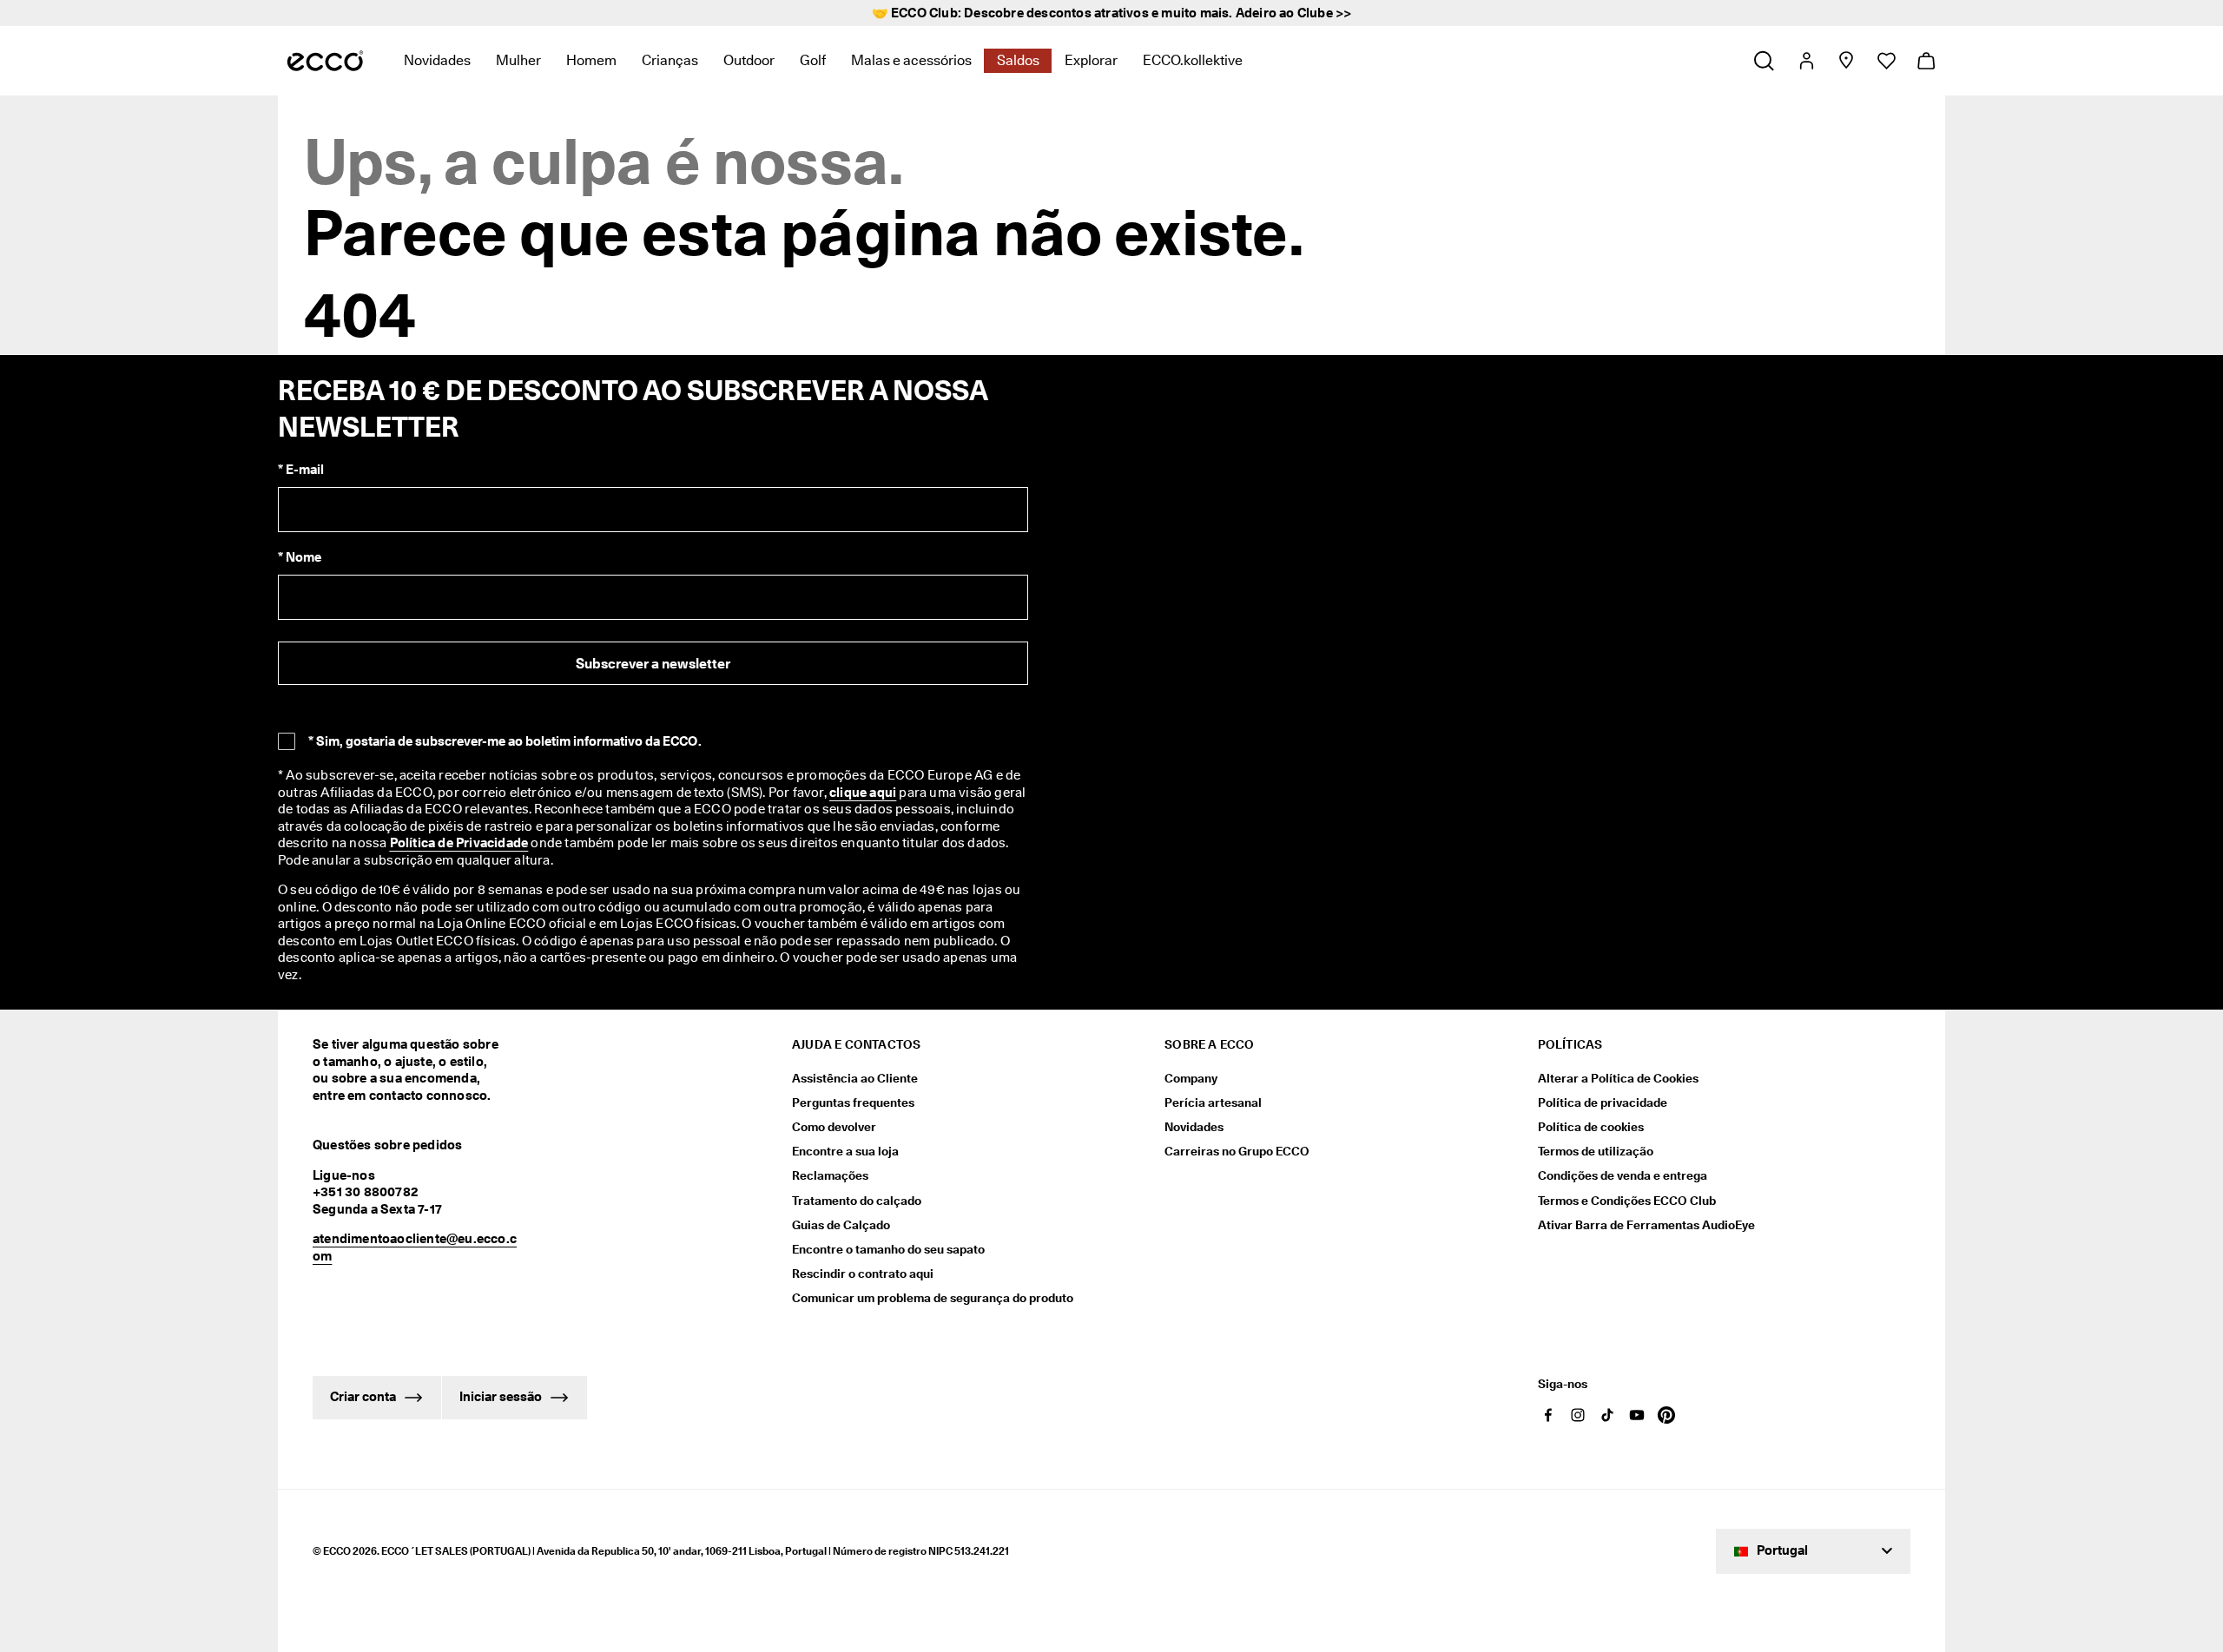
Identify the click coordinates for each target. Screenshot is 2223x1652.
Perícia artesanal (1213, 1102)
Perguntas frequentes (853, 1102)
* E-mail (301, 470)
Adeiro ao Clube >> (1294, 13)
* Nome (300, 557)
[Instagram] (1578, 1415)
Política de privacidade (1603, 1102)
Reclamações (830, 1175)
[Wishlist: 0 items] (1886, 61)
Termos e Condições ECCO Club (1627, 1201)
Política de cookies (1591, 1127)
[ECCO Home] (325, 61)
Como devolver (834, 1127)
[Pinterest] (1666, 1415)
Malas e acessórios (911, 60)
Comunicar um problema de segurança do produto (933, 1298)
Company (1191, 1078)
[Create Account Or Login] (1806, 61)
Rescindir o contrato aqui (863, 1274)
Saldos (1018, 60)
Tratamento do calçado (857, 1201)
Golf (813, 60)
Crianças (670, 60)
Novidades (437, 60)
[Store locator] (1846, 61)
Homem (591, 60)
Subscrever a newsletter (653, 664)
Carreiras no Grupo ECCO (1237, 1151)
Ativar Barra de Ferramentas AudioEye (1646, 1225)
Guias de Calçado (841, 1225)
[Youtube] (1637, 1415)
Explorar (1091, 60)
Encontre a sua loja (845, 1151)
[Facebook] (1548, 1415)
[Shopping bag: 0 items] (1926, 61)
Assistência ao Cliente (855, 1078)
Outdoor (749, 60)
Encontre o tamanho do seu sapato (888, 1249)
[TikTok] (1607, 1415)
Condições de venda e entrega (1623, 1175)
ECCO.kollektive (1193, 60)
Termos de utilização (1596, 1151)
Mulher (518, 60)
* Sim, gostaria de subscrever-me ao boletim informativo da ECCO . (505, 741)
